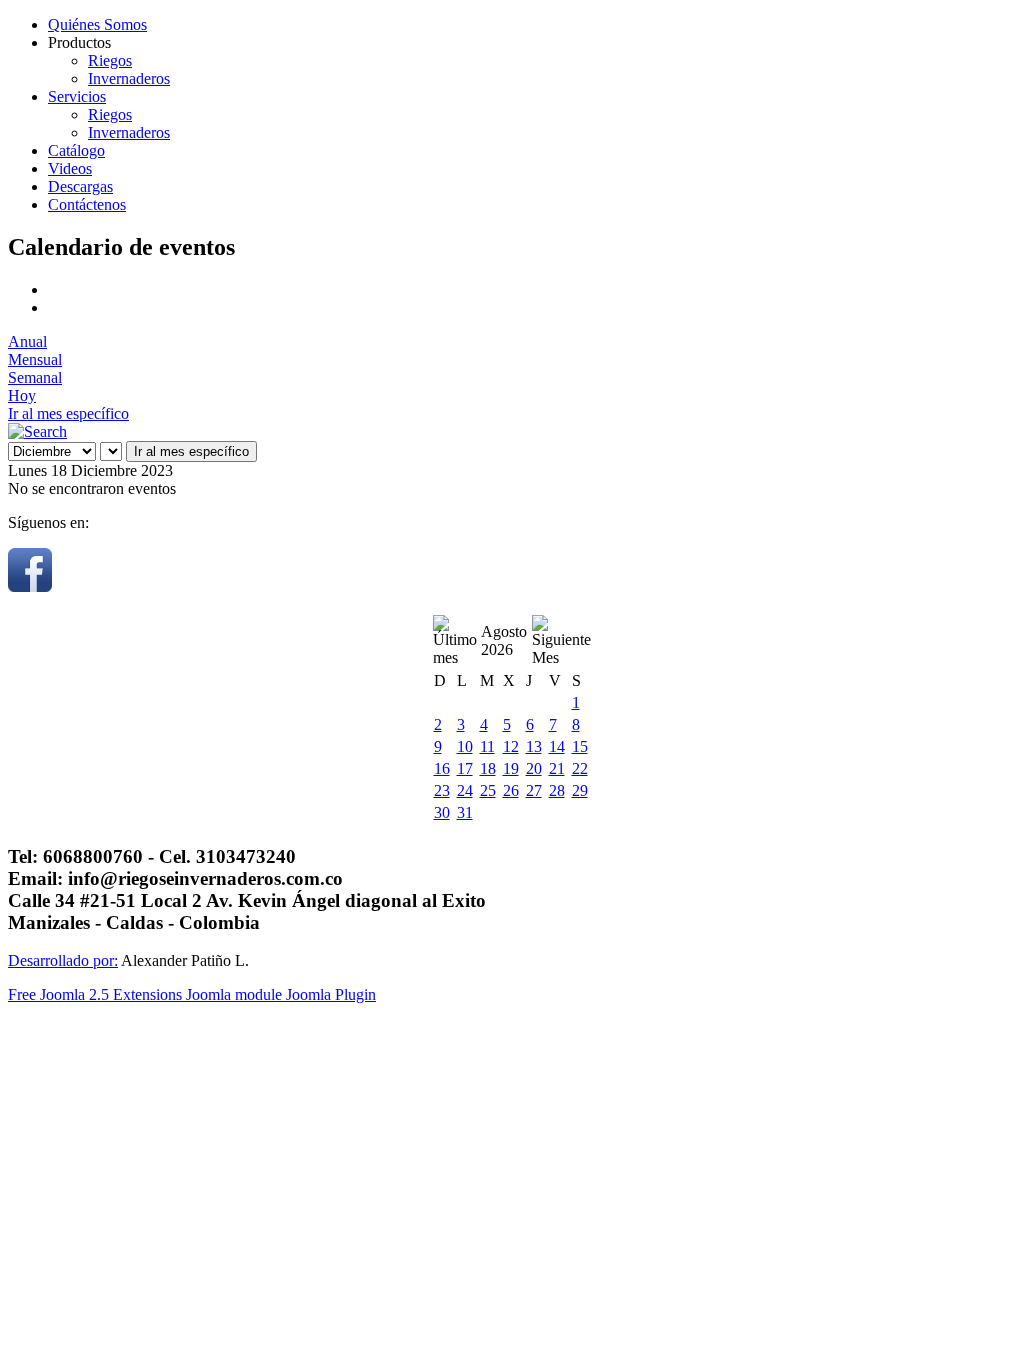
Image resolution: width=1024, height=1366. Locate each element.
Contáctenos (87, 204)
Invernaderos (129, 78)
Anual (27, 341)
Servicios (77, 96)
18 (488, 768)
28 (557, 790)
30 (442, 812)
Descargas (80, 186)
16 (442, 768)
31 (465, 812)
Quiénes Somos (97, 24)
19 (511, 768)
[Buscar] (37, 431)
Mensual (35, 359)
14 (557, 746)
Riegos (110, 60)
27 (534, 790)
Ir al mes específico (68, 413)
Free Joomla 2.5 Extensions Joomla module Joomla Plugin (192, 994)
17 (465, 768)
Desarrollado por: (63, 960)
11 (487, 746)
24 (465, 790)
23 (442, 790)
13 (534, 746)
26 (511, 790)
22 (580, 768)
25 (488, 790)
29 (580, 790)
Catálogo (76, 150)
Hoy (22, 395)
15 (580, 746)
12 (511, 746)
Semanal (35, 377)
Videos (70, 168)
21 (557, 768)
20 (534, 768)
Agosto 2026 (504, 640)
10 (465, 746)
